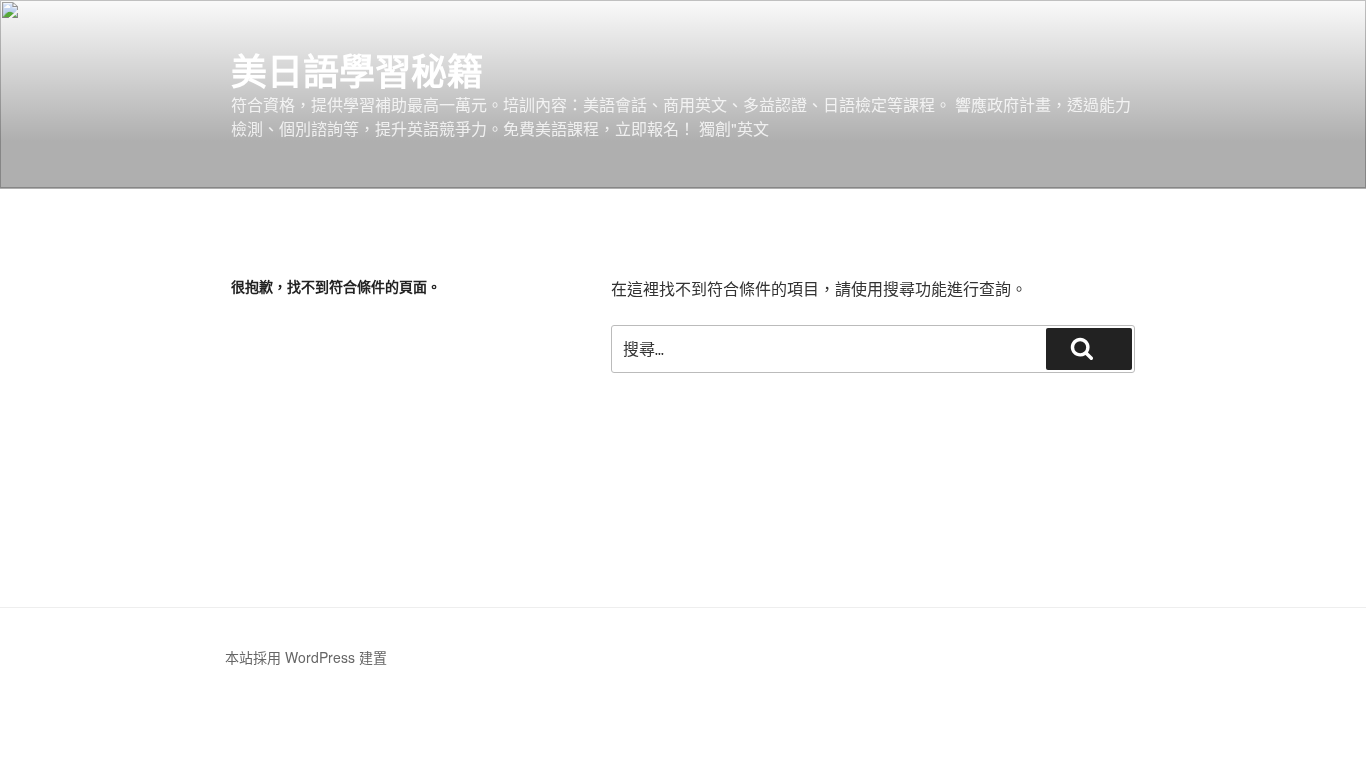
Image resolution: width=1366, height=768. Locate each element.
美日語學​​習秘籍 (357, 70)
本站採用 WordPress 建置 (306, 657)
